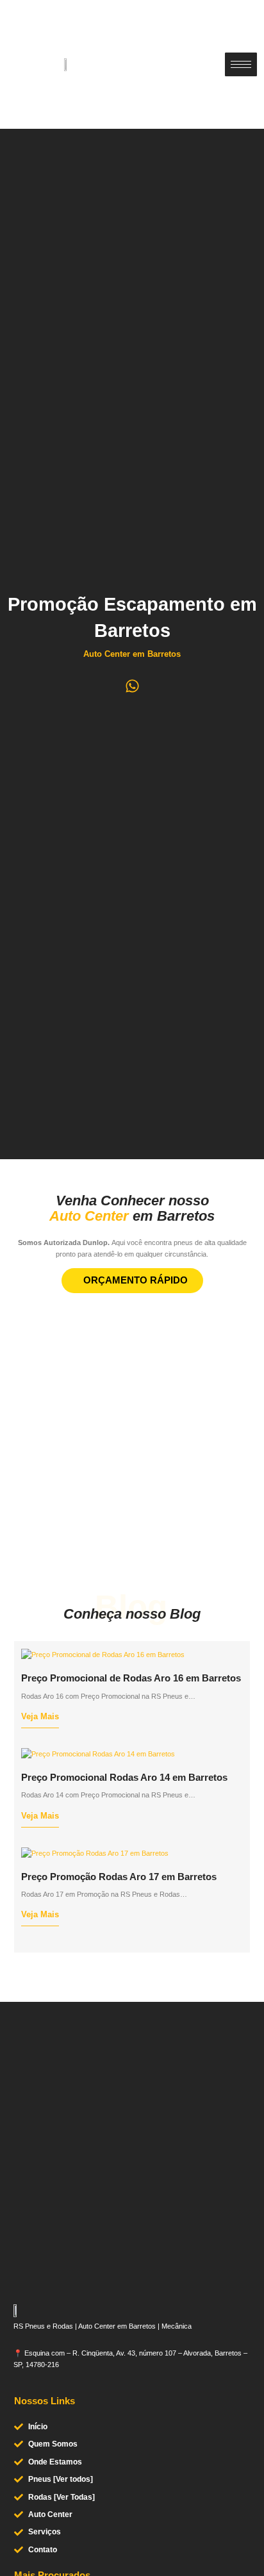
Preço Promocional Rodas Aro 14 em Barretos (124, 1778)
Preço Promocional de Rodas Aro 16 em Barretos (131, 1678)
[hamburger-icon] (241, 64)
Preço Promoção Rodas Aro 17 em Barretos (119, 1877)
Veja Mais (40, 1717)
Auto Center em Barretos (132, 654)
